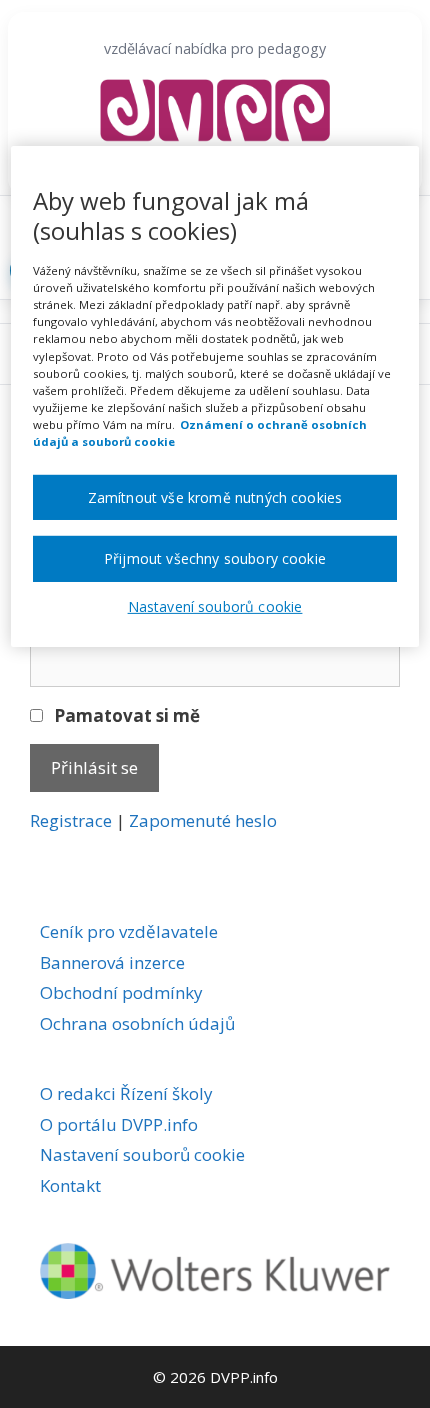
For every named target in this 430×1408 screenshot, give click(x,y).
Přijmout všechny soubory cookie (215, 558)
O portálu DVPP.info (119, 1124)
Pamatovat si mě (125, 715)
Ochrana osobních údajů (137, 1023)
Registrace (71, 820)
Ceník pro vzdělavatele (129, 931)
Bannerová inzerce (112, 962)
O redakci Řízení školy (126, 1093)
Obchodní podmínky (121, 992)
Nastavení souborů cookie (142, 1154)
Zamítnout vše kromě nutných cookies (215, 497)
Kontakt (70, 1185)
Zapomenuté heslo (203, 820)
